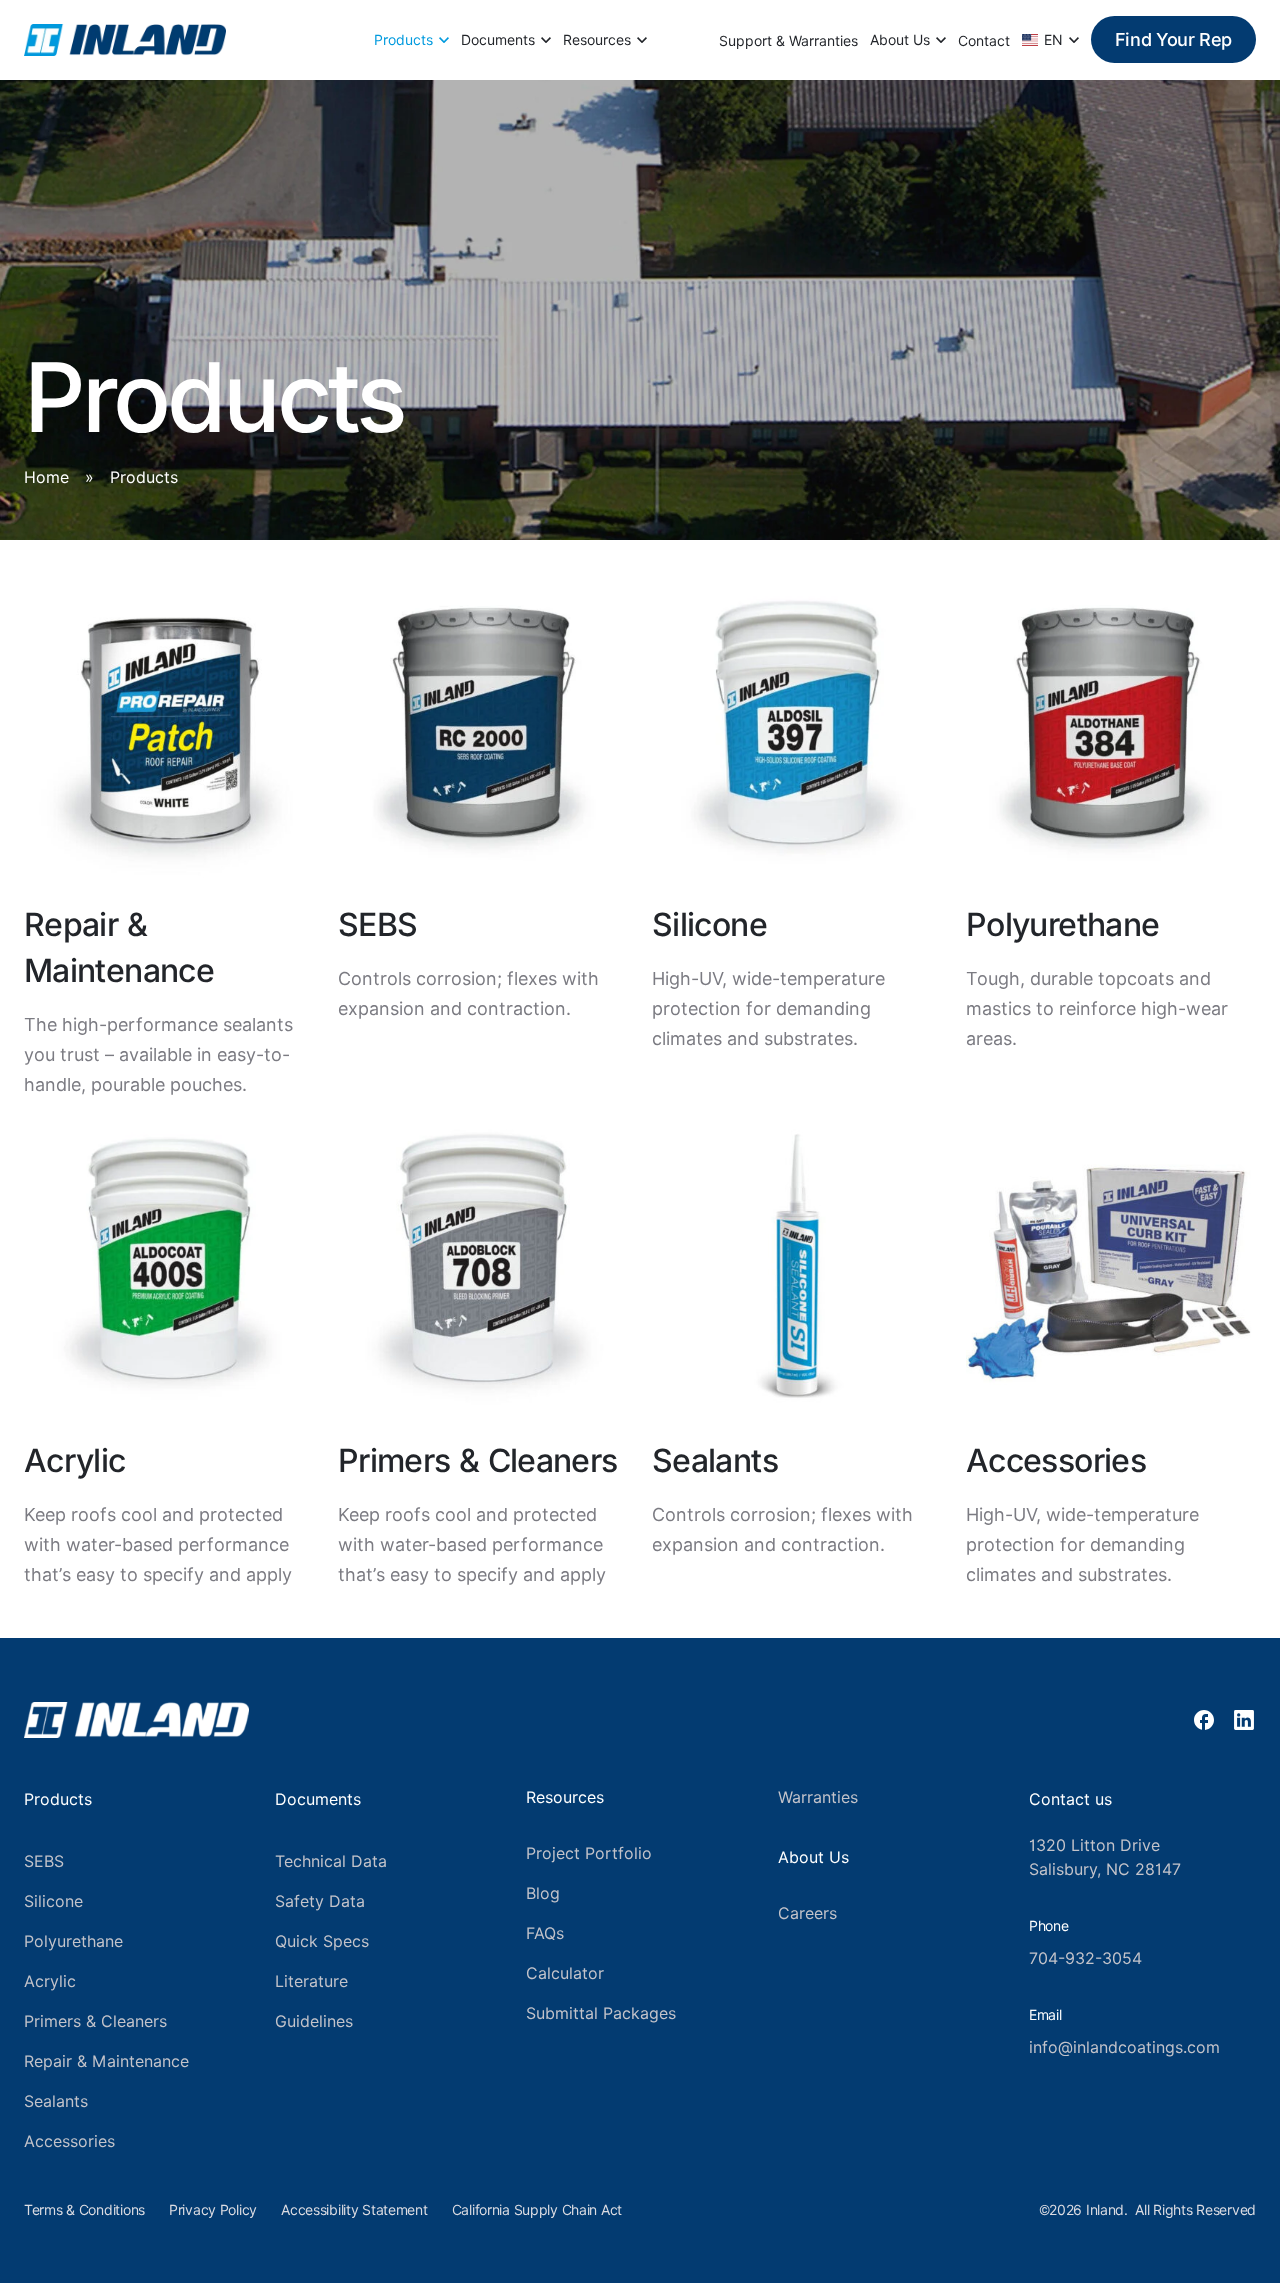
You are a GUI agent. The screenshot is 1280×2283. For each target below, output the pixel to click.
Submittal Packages (601, 2013)
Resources (597, 40)
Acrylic (50, 1981)
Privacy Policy (213, 2210)
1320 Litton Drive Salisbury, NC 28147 (1105, 1857)
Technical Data (331, 1861)
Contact (984, 41)
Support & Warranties (788, 41)
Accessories (69, 2141)
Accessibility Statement (354, 2210)
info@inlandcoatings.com (1124, 2047)
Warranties (818, 1797)
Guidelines (314, 2021)
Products (403, 40)
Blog (543, 1893)
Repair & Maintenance (106, 2061)
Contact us (1070, 1799)
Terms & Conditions (84, 2210)
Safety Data (320, 1901)
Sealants (56, 2101)
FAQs (545, 1933)
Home (46, 477)
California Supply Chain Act (537, 2210)
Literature (311, 1981)
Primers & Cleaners (95, 2021)
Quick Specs (322, 1941)
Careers (807, 1913)
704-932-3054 (1085, 1958)
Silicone (53, 1901)
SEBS (44, 1861)
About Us (900, 40)
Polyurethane (73, 1941)
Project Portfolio (589, 1853)
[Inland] (125, 40)
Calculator (565, 1973)
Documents (498, 40)
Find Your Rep (1173, 39)
